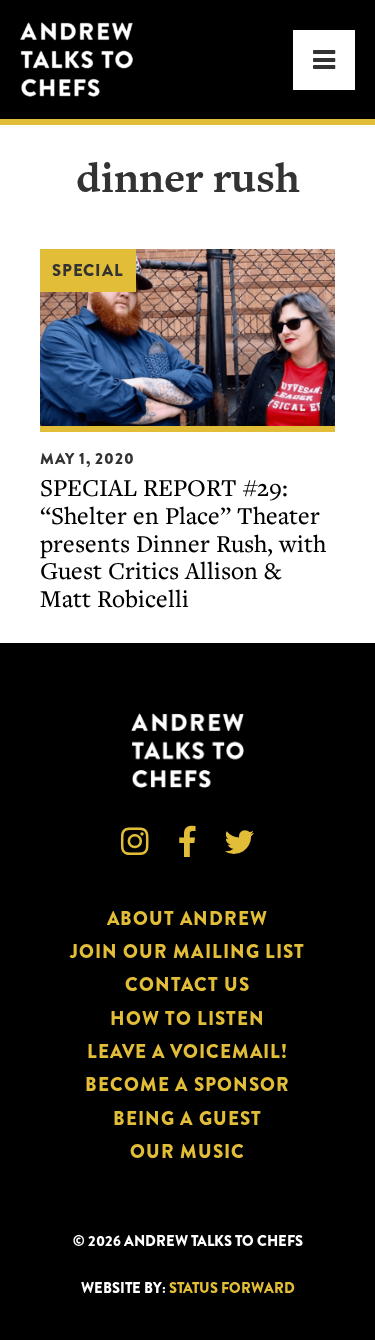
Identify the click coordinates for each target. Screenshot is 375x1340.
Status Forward (232, 1288)
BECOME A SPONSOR (187, 1084)
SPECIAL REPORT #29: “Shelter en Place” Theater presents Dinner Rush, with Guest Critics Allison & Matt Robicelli (183, 542)
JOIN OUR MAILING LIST (187, 951)
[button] (324, 60)
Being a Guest (187, 1118)
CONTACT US (187, 984)
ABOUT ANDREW (188, 918)
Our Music (187, 1151)
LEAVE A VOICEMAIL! (188, 1051)
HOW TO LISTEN (188, 1018)
